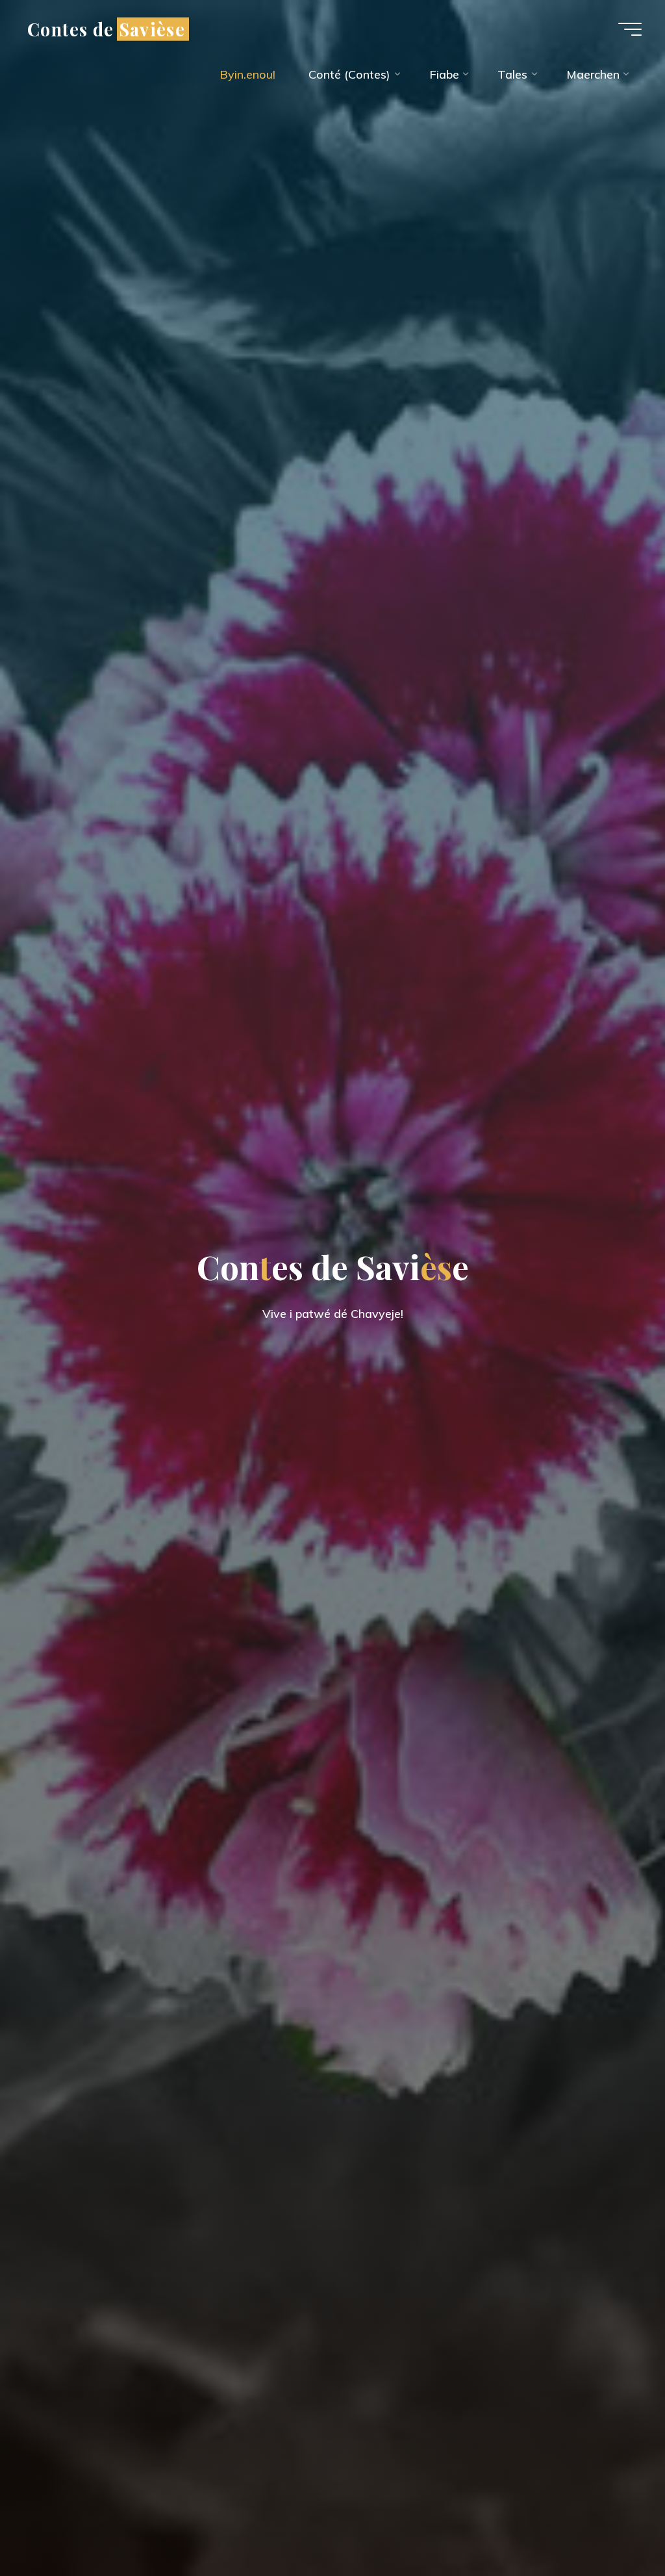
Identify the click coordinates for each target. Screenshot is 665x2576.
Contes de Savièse (106, 29)
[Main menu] (630, 29)
